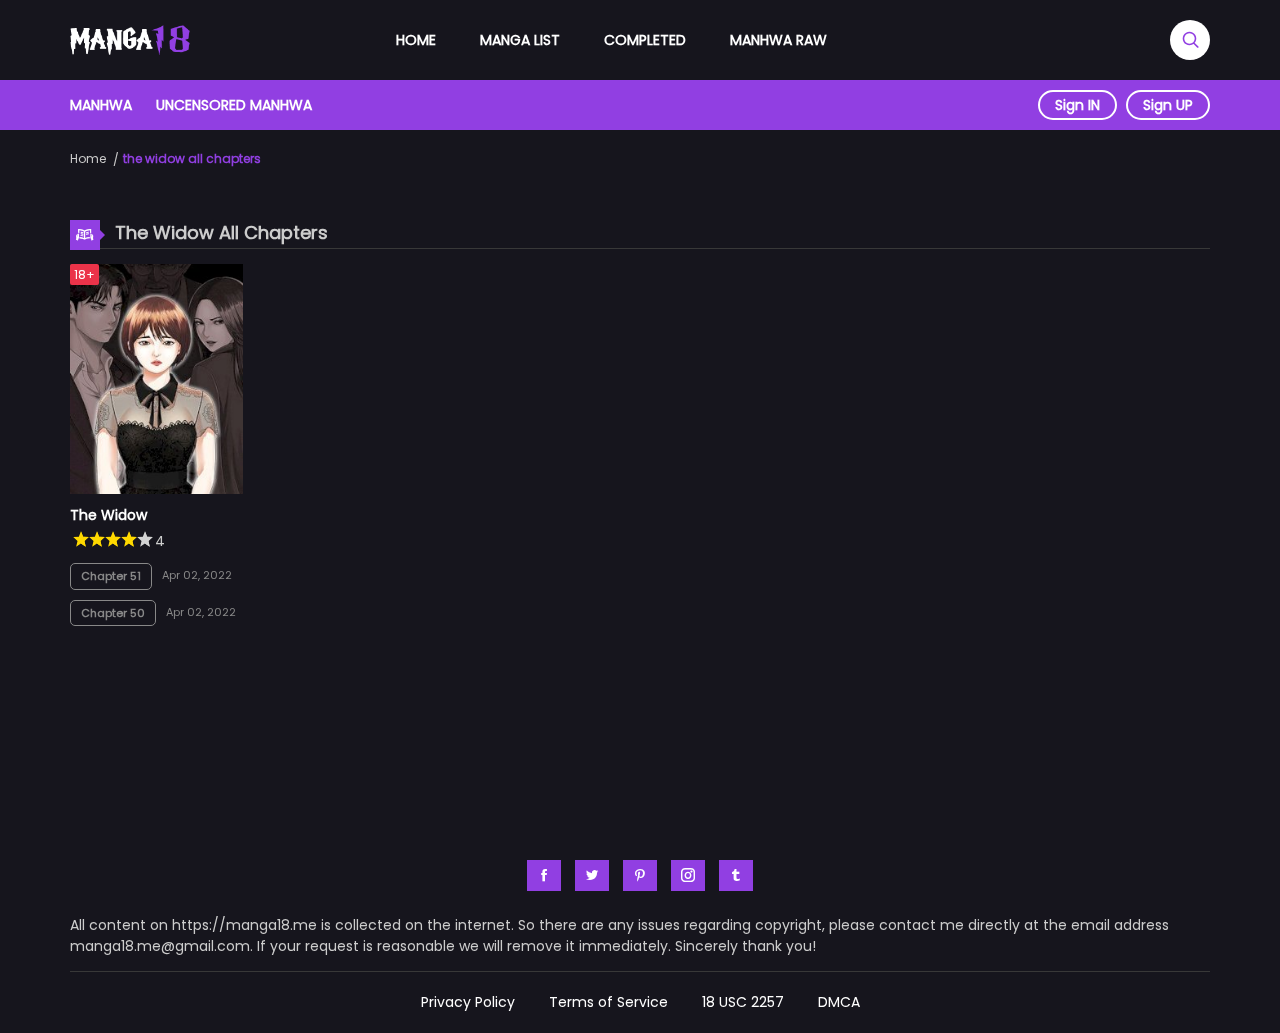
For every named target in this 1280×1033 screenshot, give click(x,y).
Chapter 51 (111, 576)
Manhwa (101, 105)
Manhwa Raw (778, 40)
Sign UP (1168, 105)
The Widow (108, 515)
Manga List (520, 40)
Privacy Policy (468, 1002)
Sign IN (1077, 105)
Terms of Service (608, 1002)
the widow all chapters (192, 158)
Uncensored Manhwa (234, 105)
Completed (645, 40)
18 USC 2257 (743, 1002)
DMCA (839, 1002)
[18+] (156, 489)
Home (416, 40)
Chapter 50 (113, 613)
